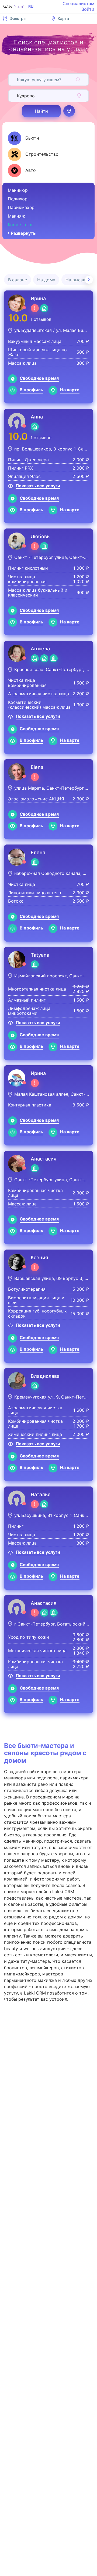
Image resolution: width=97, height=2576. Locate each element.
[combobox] (18, 80)
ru (31, 6)
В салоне (18, 280)
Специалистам (78, 3)
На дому (46, 280)
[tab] (23, 138)
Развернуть (23, 233)
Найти (41, 111)
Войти (88, 9)
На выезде (77, 280)
